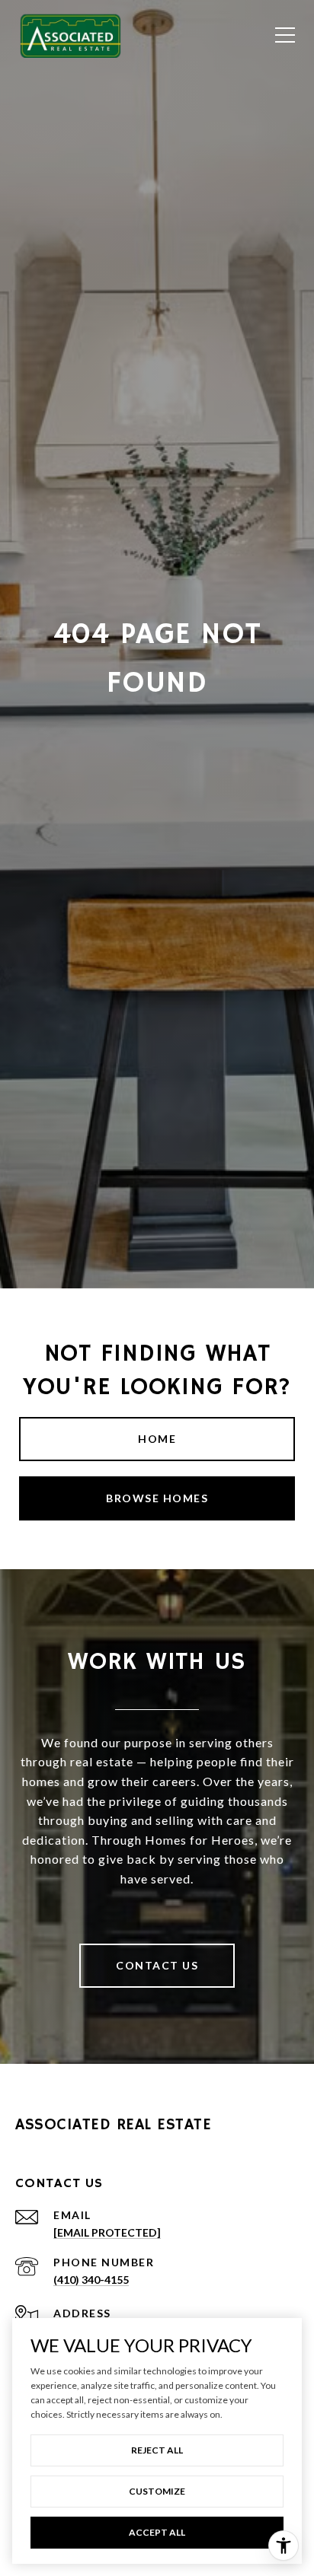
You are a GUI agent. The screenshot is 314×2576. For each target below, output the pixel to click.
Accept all (157, 2532)
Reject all (157, 2450)
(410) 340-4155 (91, 2280)
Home (157, 1439)
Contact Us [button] (157, 1965)
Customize (157, 2491)
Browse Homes (157, 1498)
